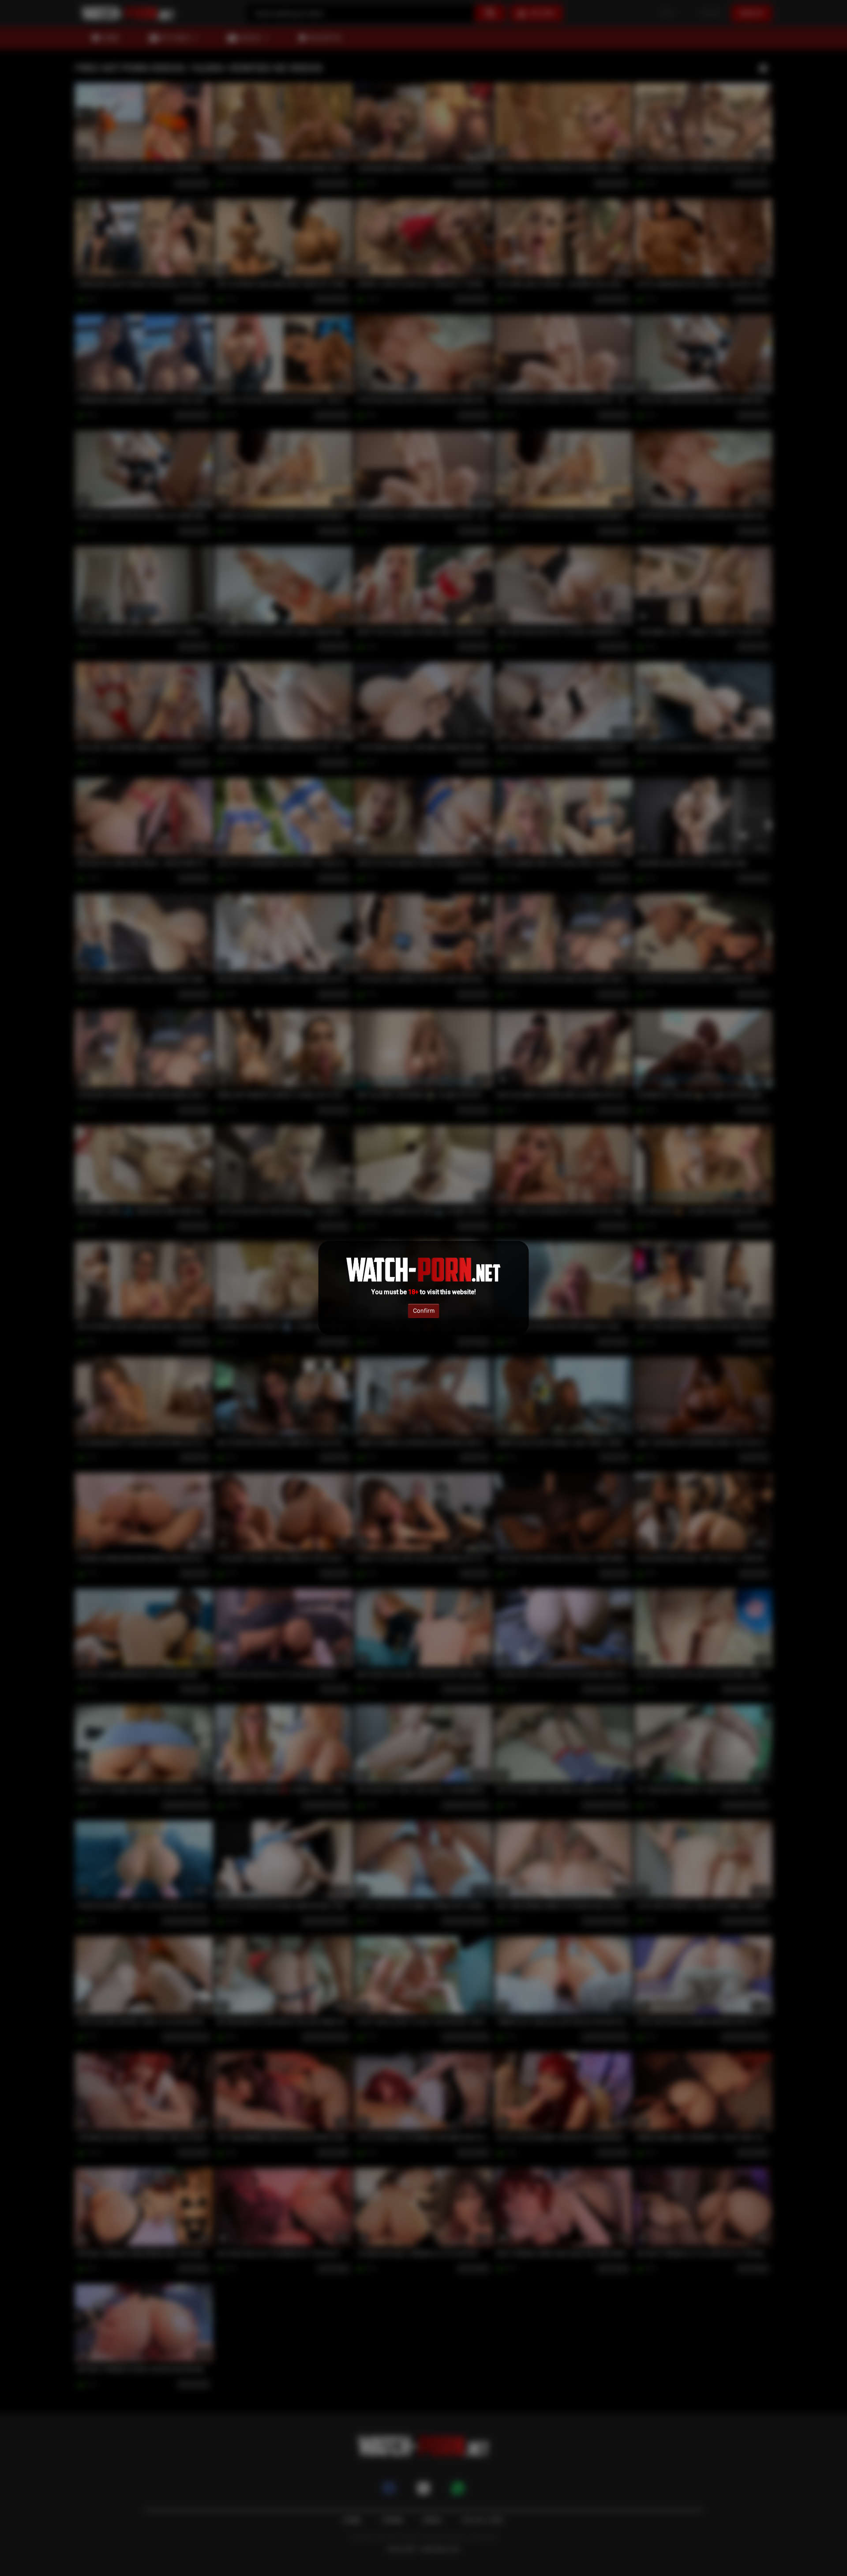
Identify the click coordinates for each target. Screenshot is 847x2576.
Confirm (424, 1311)
